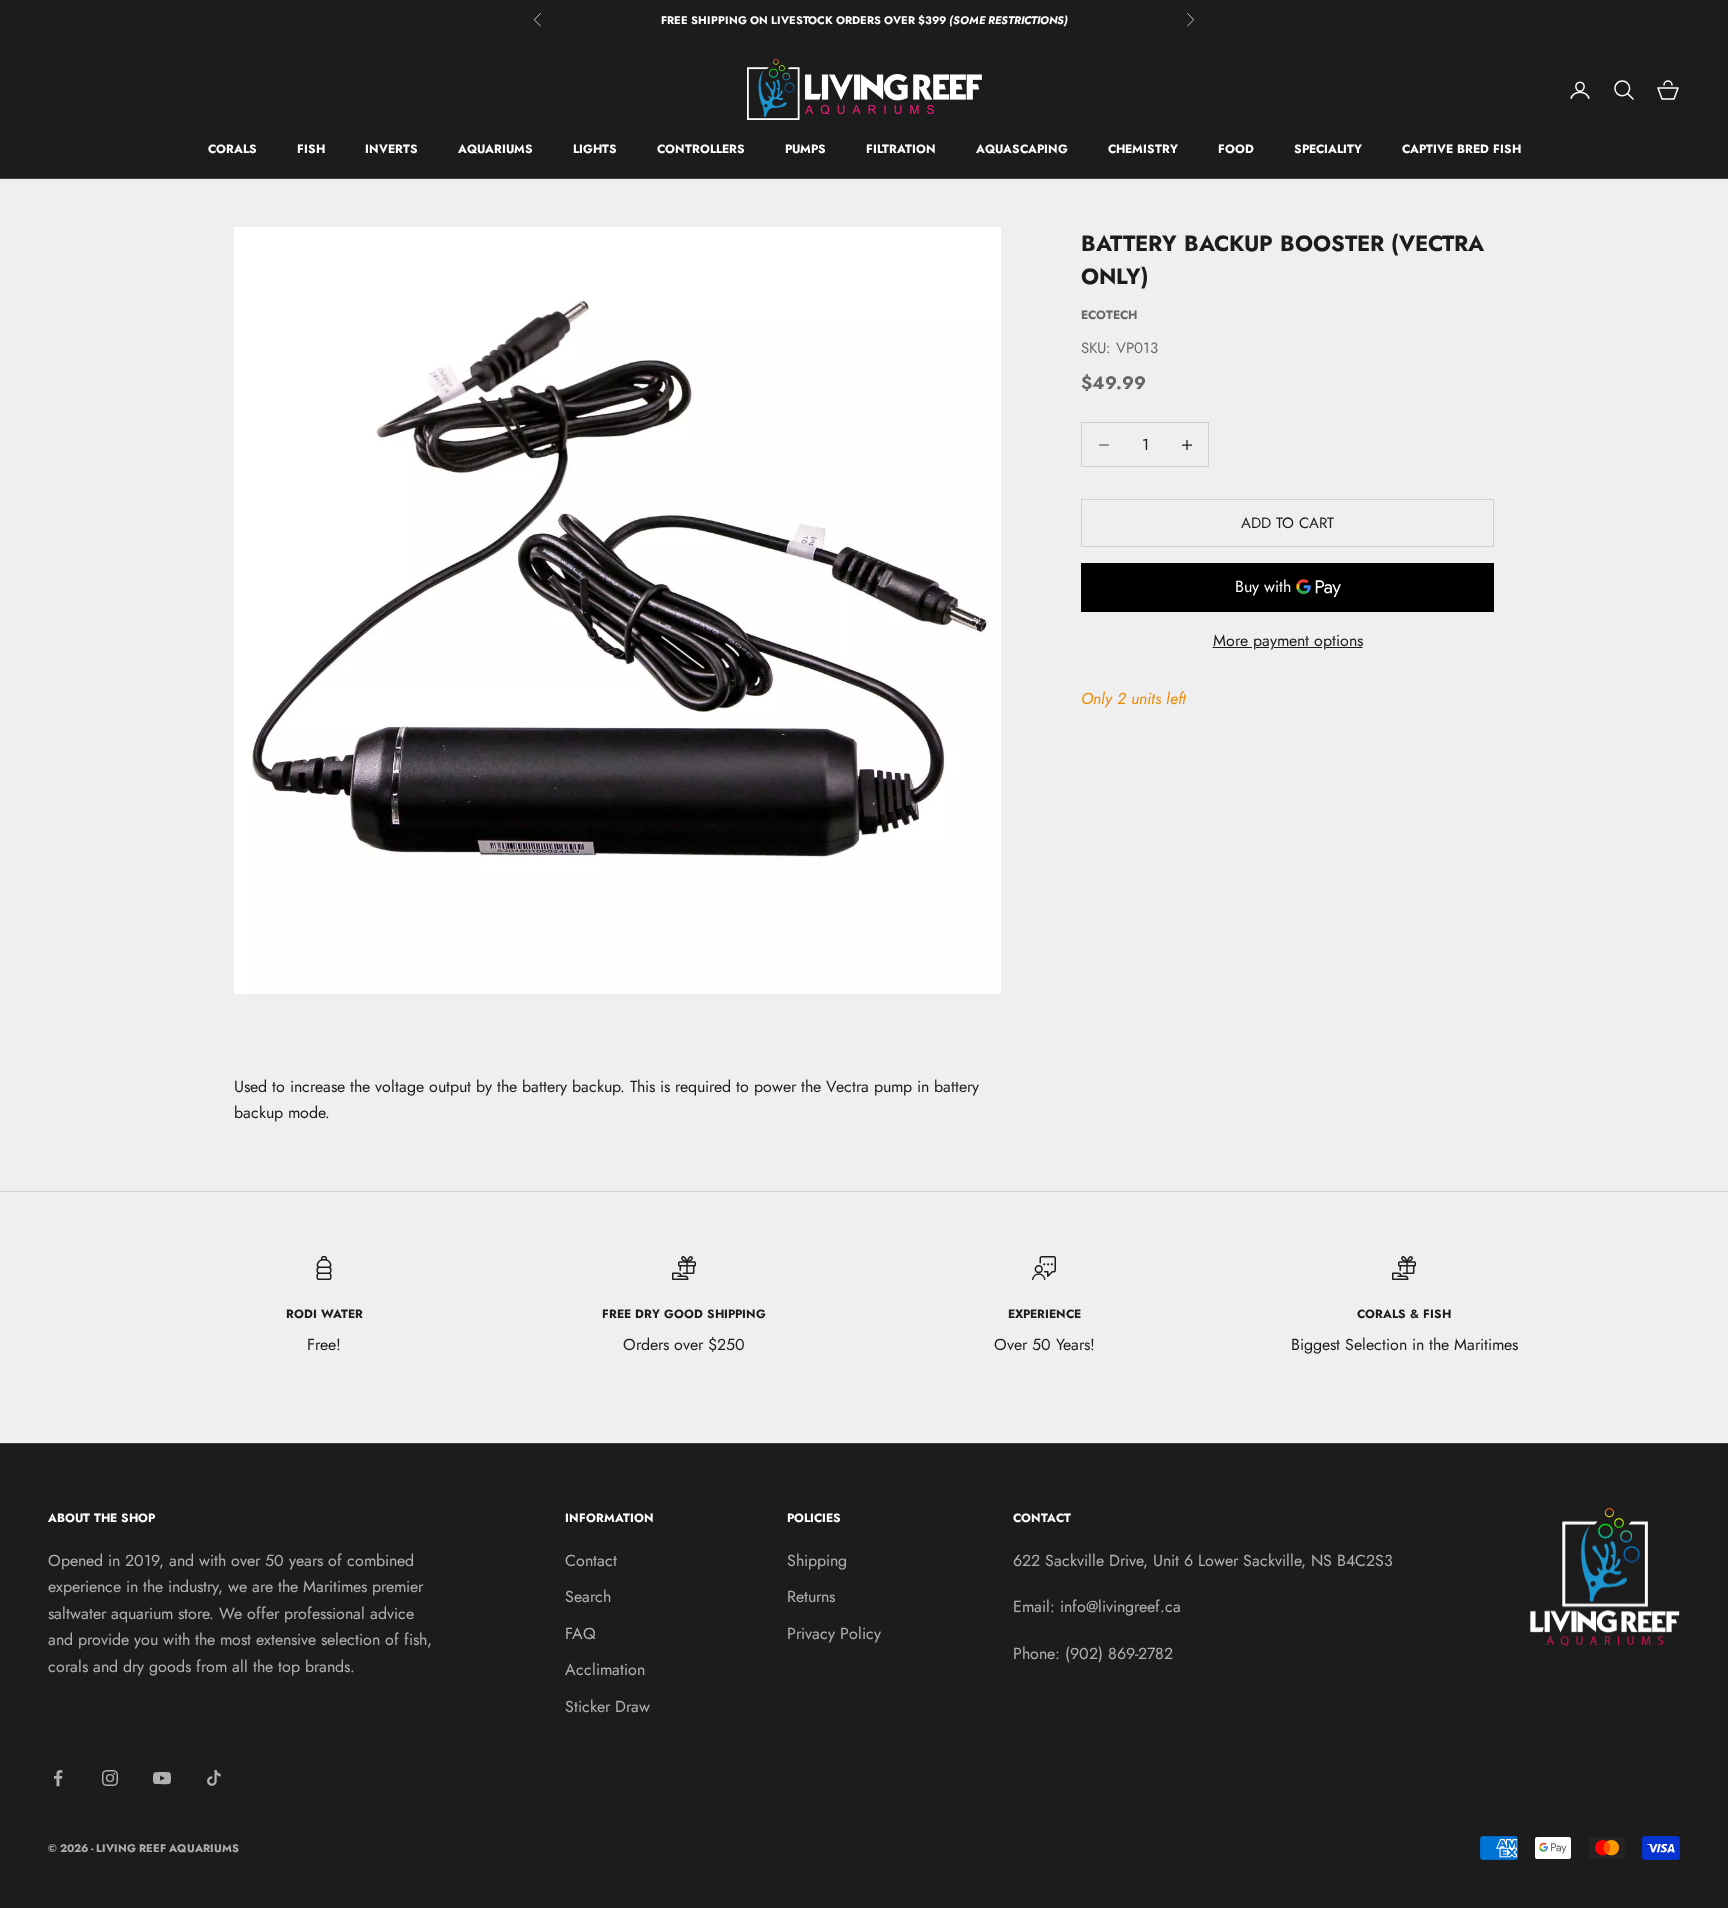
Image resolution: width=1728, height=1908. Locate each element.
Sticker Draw (607, 1706)
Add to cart (1287, 523)
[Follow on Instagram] (110, 1778)
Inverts (391, 150)
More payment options (1288, 641)
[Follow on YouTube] (162, 1778)
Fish (311, 150)
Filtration (901, 150)
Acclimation (605, 1669)
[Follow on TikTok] (214, 1778)
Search (588, 1596)
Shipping (817, 1560)
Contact (591, 1560)
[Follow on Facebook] (58, 1778)
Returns (811, 1596)
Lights (595, 150)
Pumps (805, 150)
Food (1236, 150)
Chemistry (1143, 150)
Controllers (701, 150)
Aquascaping (1022, 150)
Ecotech (1109, 315)
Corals (232, 150)
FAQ (580, 1633)
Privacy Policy (834, 1633)
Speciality (1328, 150)
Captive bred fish (1461, 150)
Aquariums (495, 150)
